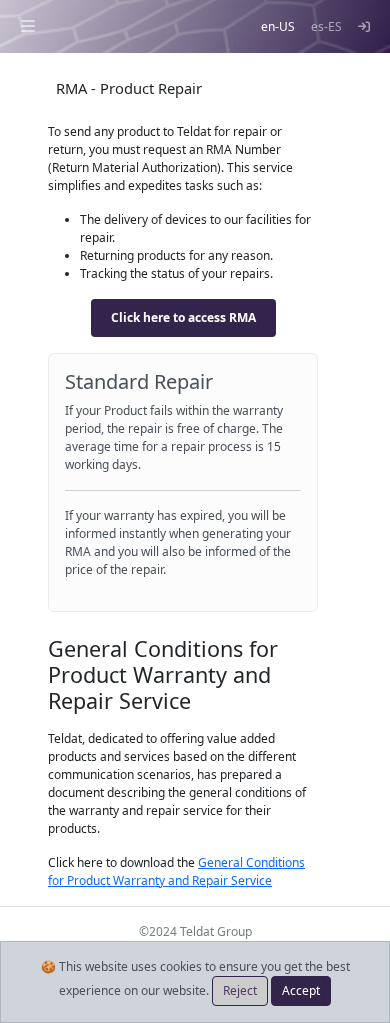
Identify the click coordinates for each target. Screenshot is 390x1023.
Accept (301, 990)
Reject (240, 990)
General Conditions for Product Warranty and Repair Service (176, 871)
